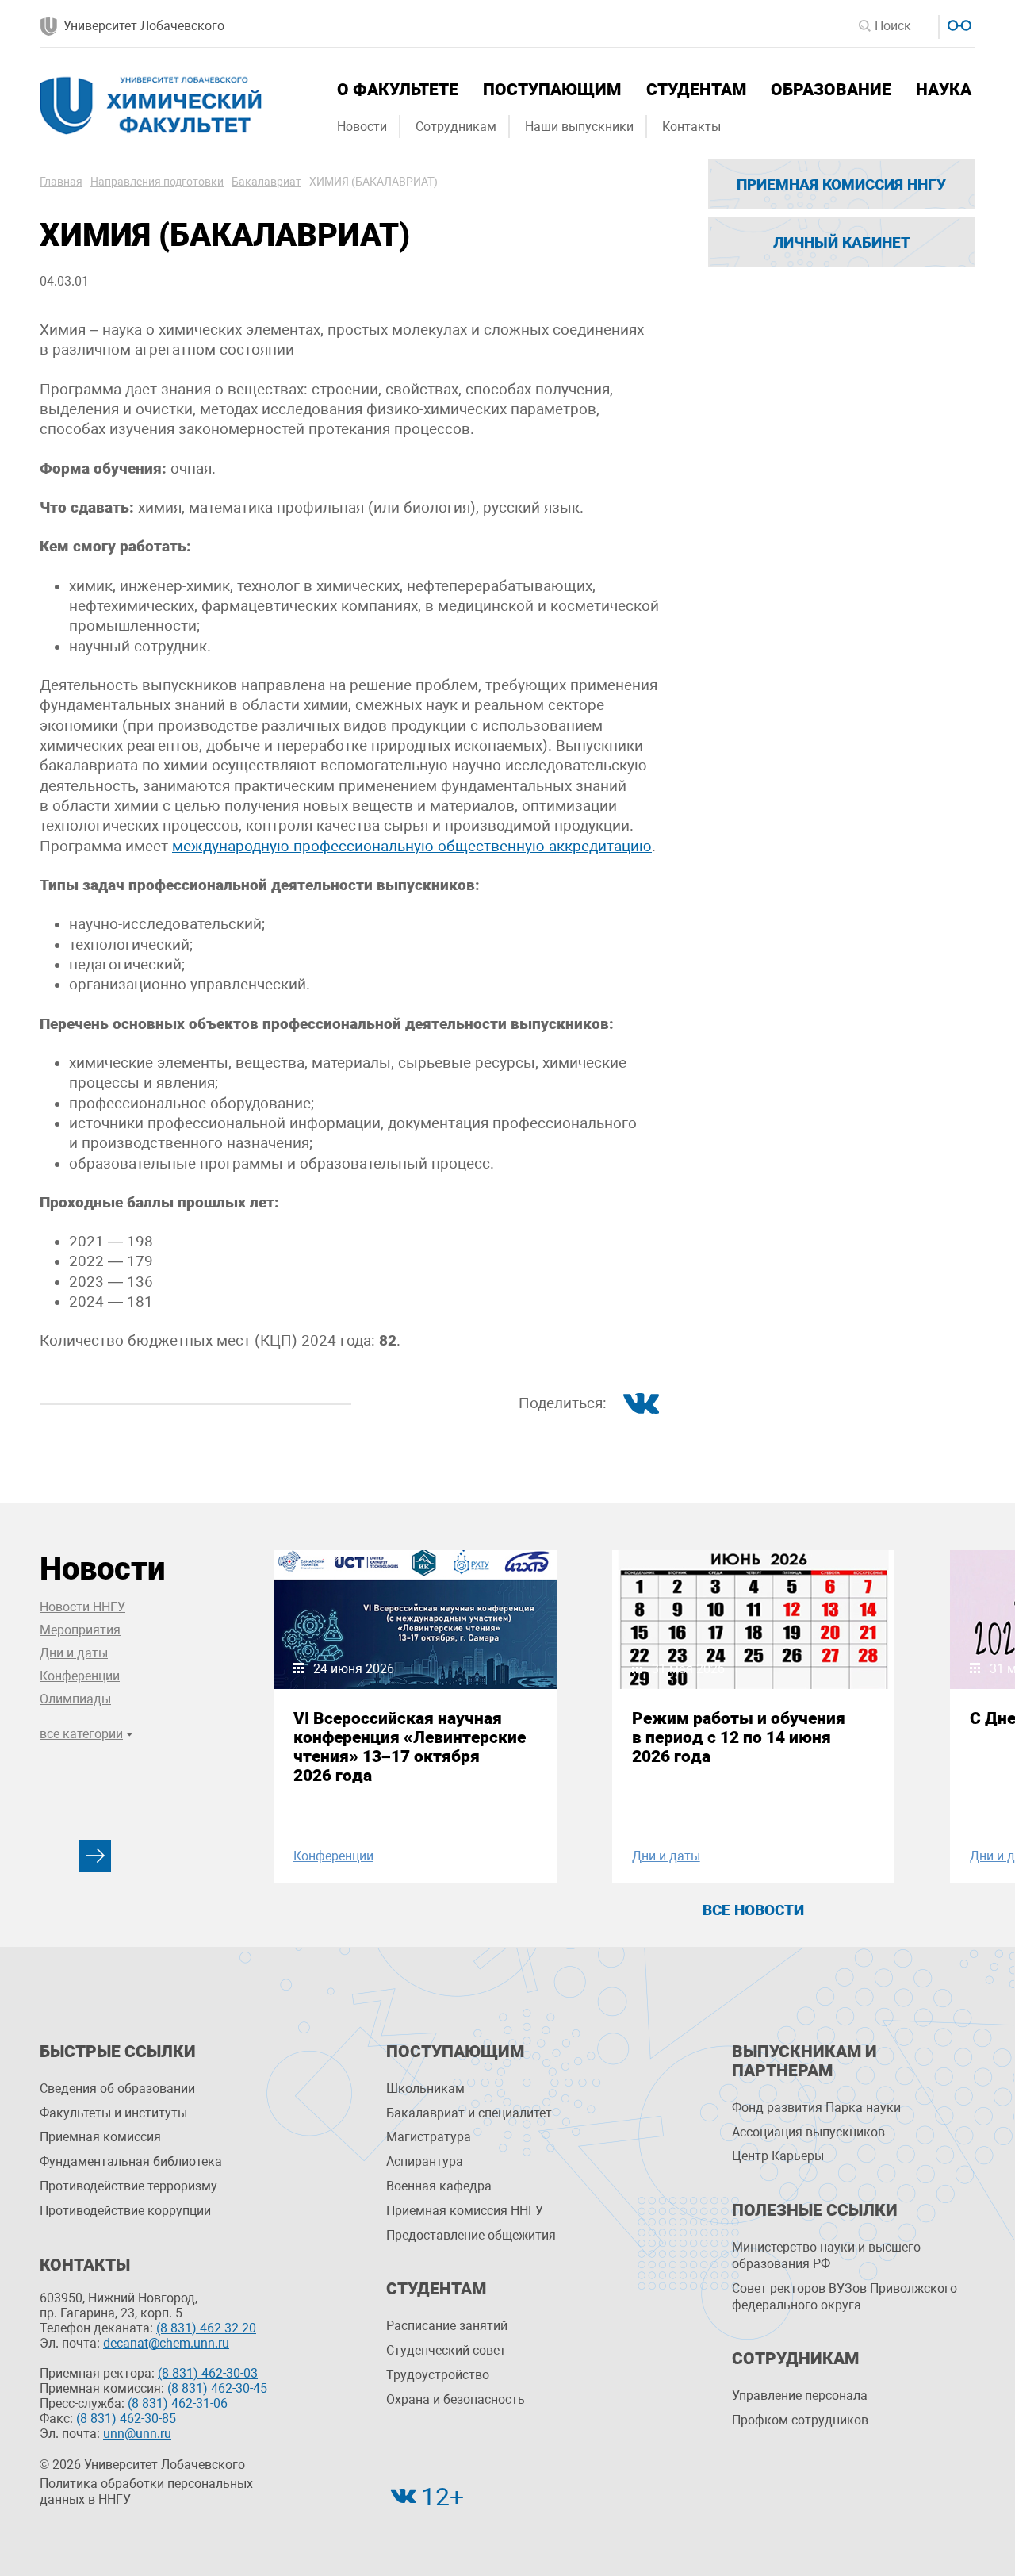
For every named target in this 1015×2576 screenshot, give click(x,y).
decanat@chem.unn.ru (166, 2343)
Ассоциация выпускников (808, 2132)
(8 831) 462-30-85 (126, 2419)
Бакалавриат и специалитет (469, 2113)
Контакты (691, 127)
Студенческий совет (446, 2350)
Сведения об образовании (117, 2088)
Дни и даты (74, 1653)
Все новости (753, 1910)
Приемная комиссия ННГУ (841, 184)
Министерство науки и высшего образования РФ (826, 2255)
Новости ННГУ (82, 1607)
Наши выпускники (579, 127)
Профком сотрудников (800, 2420)
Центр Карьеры (778, 2156)
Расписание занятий (447, 2326)
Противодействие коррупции (125, 2211)
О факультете (398, 90)
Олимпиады (75, 1699)
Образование (831, 90)
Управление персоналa (800, 2396)
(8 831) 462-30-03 (208, 2373)
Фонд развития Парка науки (816, 2108)
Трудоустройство (438, 2375)
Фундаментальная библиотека (131, 2161)
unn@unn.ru (137, 2434)
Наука (944, 90)
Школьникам (425, 2088)
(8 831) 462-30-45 (217, 2388)
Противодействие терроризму (128, 2186)
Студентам (696, 90)
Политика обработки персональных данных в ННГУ (146, 2492)
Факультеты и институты (113, 2113)
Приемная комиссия (100, 2137)
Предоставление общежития (471, 2235)
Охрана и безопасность (456, 2399)
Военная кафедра (439, 2186)
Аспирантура (425, 2161)
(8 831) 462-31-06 (178, 2403)
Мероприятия (80, 1630)
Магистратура (429, 2137)
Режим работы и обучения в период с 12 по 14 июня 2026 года (739, 1737)
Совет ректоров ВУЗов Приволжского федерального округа (845, 2297)
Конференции (80, 1676)
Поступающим (552, 90)
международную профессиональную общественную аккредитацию (412, 847)
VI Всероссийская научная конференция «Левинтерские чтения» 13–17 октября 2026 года (410, 1747)
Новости (362, 127)
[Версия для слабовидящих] (958, 23)
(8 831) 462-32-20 (206, 2328)
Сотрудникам (456, 127)
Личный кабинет (842, 242)
